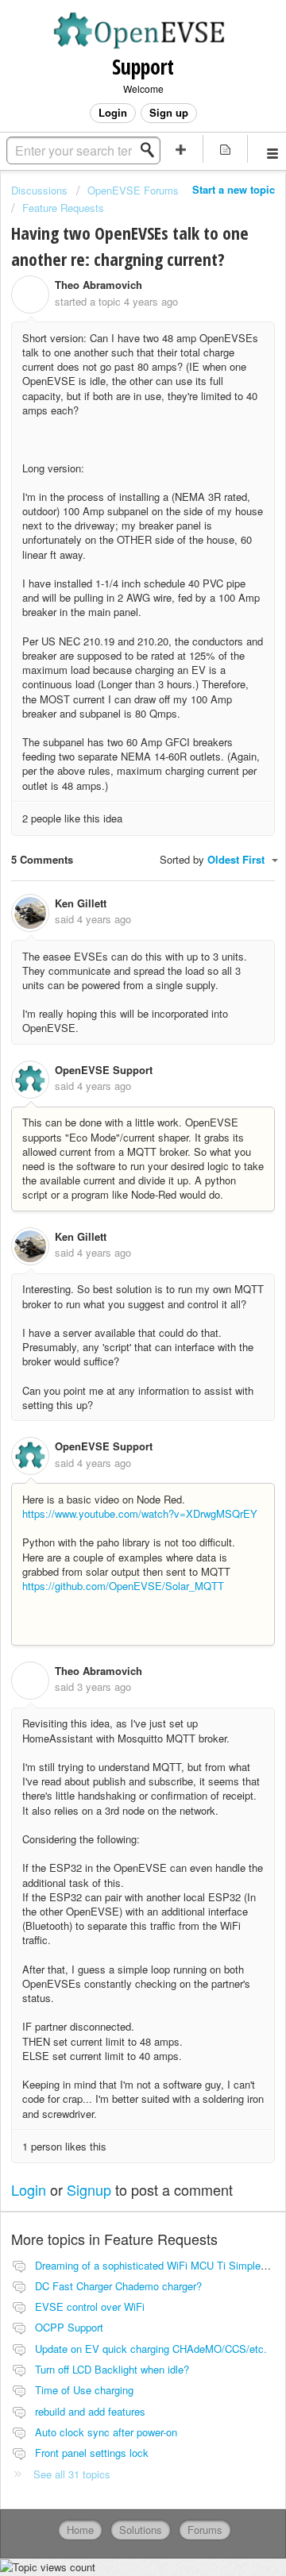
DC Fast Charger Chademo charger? (118, 2286)
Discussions (39, 190)
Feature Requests (63, 208)
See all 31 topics (72, 2474)
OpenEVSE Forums (133, 190)
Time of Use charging (84, 2390)
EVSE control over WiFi (90, 2306)
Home (80, 2530)
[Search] (152, 150)
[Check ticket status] (226, 149)
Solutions (141, 2530)
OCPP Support (69, 2327)
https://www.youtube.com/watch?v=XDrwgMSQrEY (140, 1513)
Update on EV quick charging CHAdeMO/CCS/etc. (151, 2349)
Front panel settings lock (92, 2453)
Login (29, 2189)
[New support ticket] (181, 149)
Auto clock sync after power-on (106, 2432)
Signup (89, 2189)
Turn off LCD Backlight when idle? (112, 2369)
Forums (205, 2530)
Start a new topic (234, 189)
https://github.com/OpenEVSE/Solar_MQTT (123, 1586)
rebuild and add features (90, 2411)
